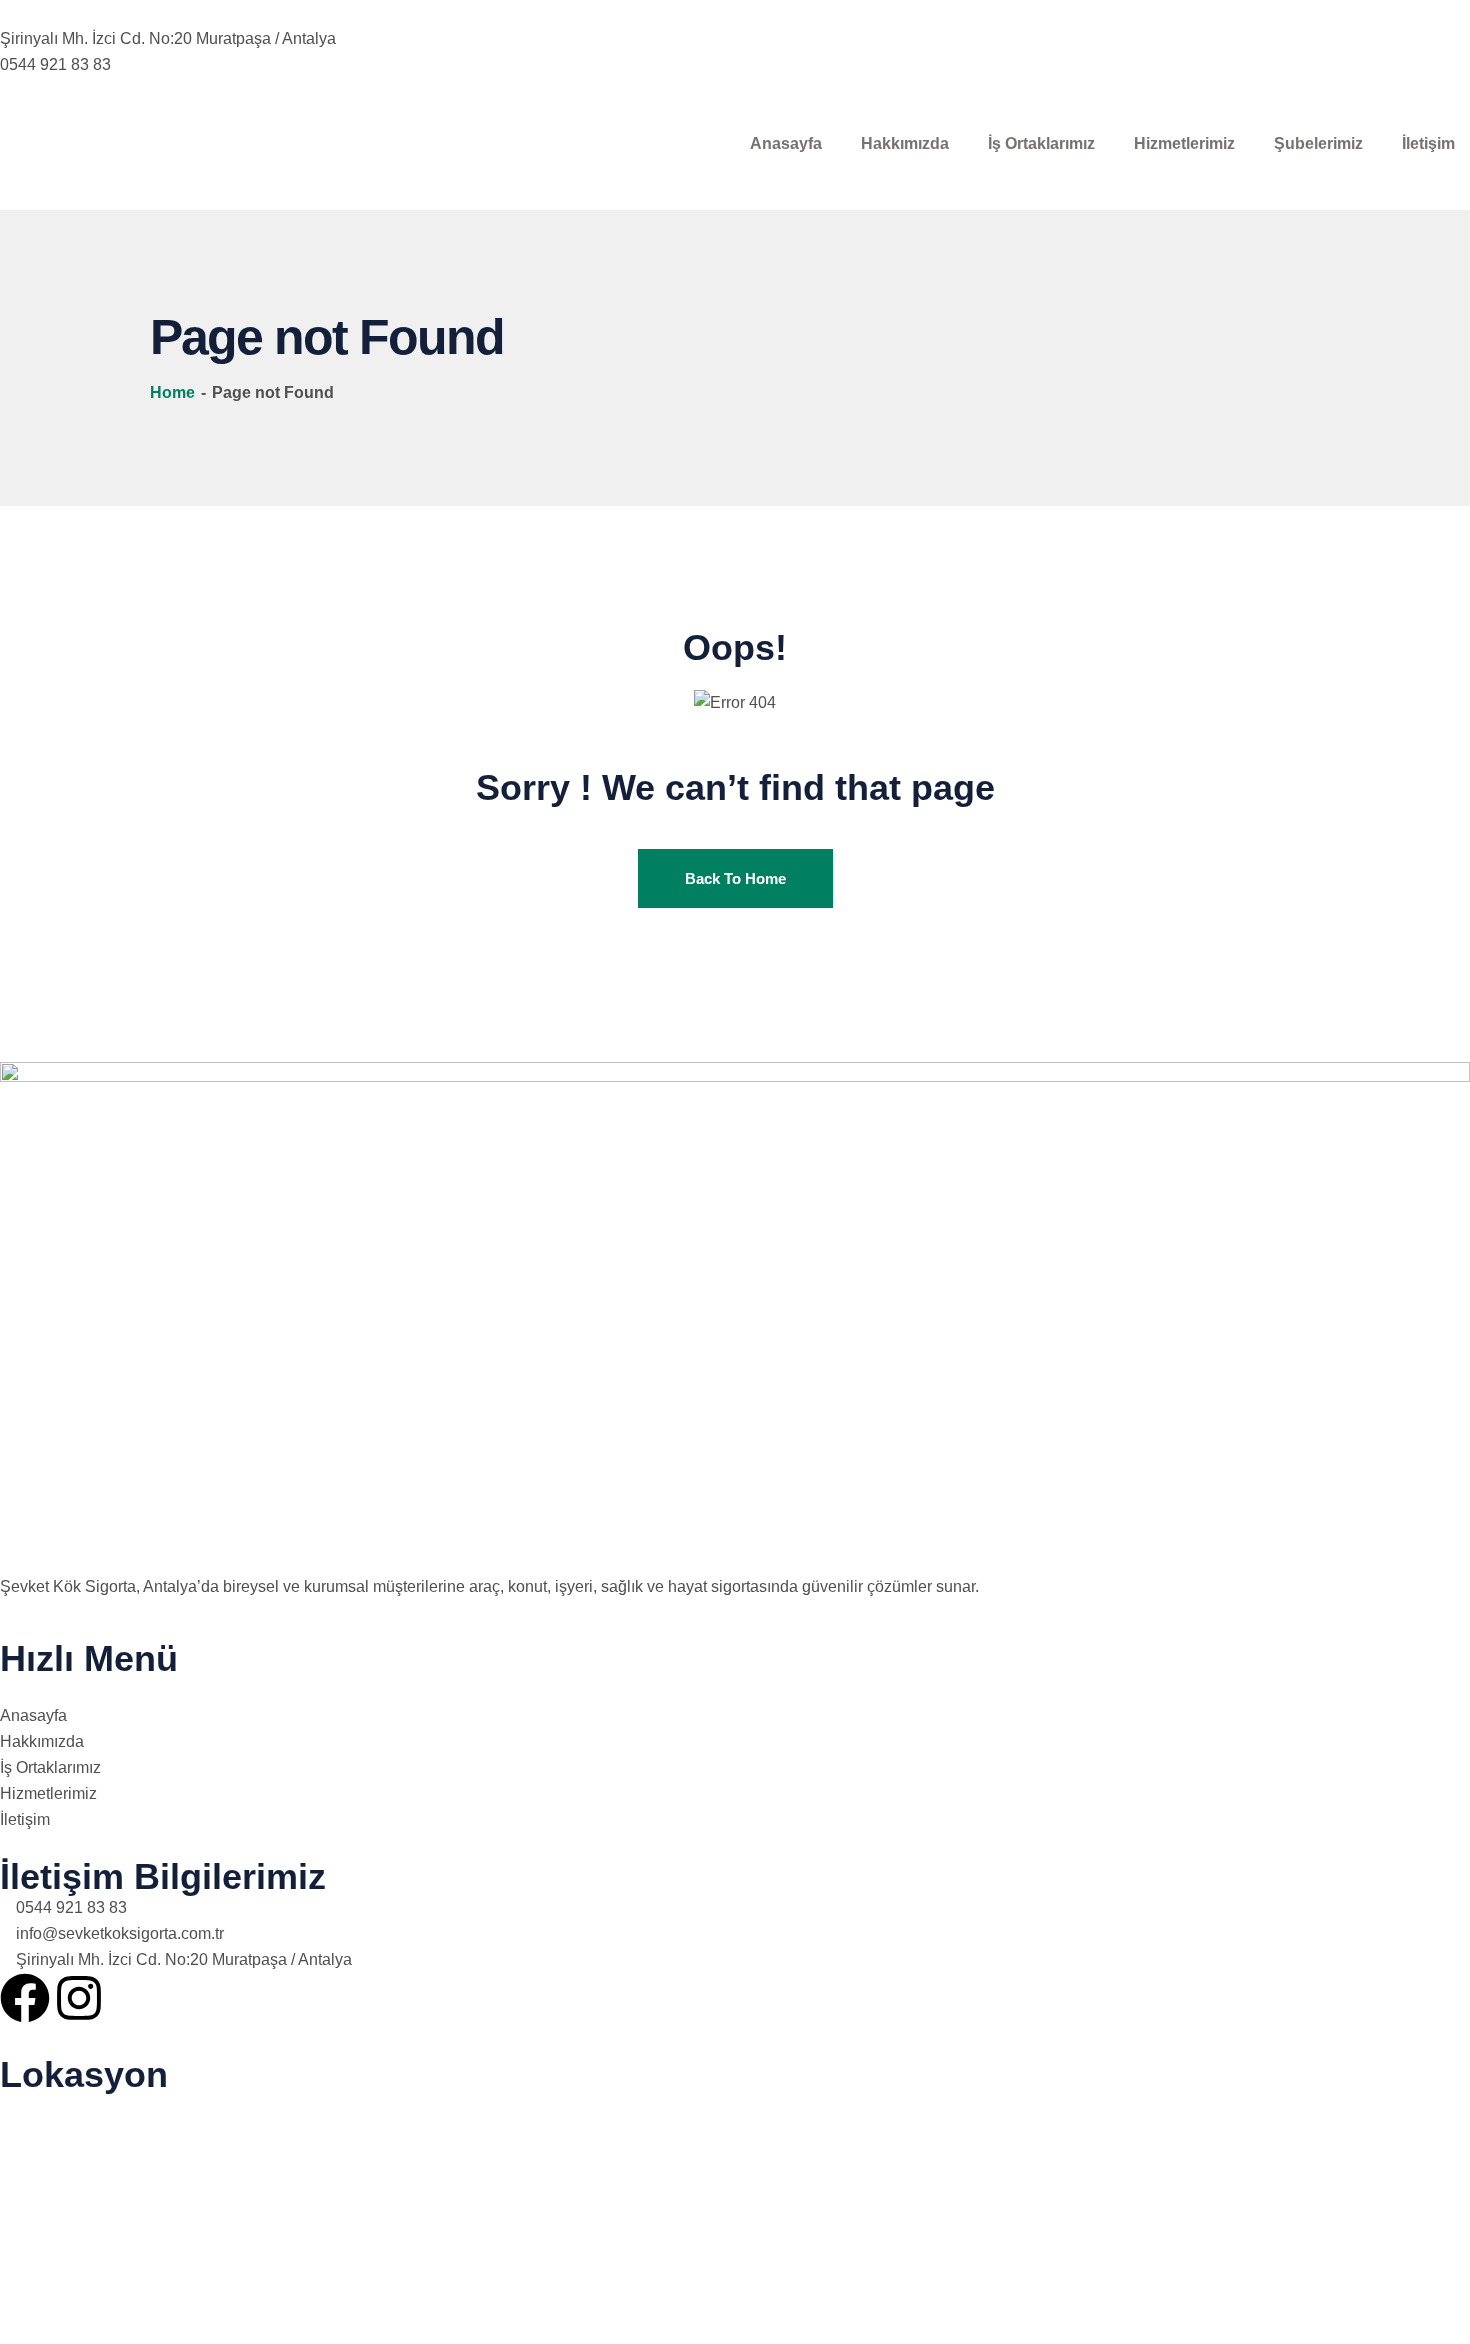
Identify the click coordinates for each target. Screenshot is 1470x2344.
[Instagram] (79, 1998)
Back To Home (735, 878)
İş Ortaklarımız (1041, 143)
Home (174, 392)
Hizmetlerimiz (1184, 143)
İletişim (1428, 143)
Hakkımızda (905, 143)
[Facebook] (25, 1998)
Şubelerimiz (1318, 143)
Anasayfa (786, 143)
